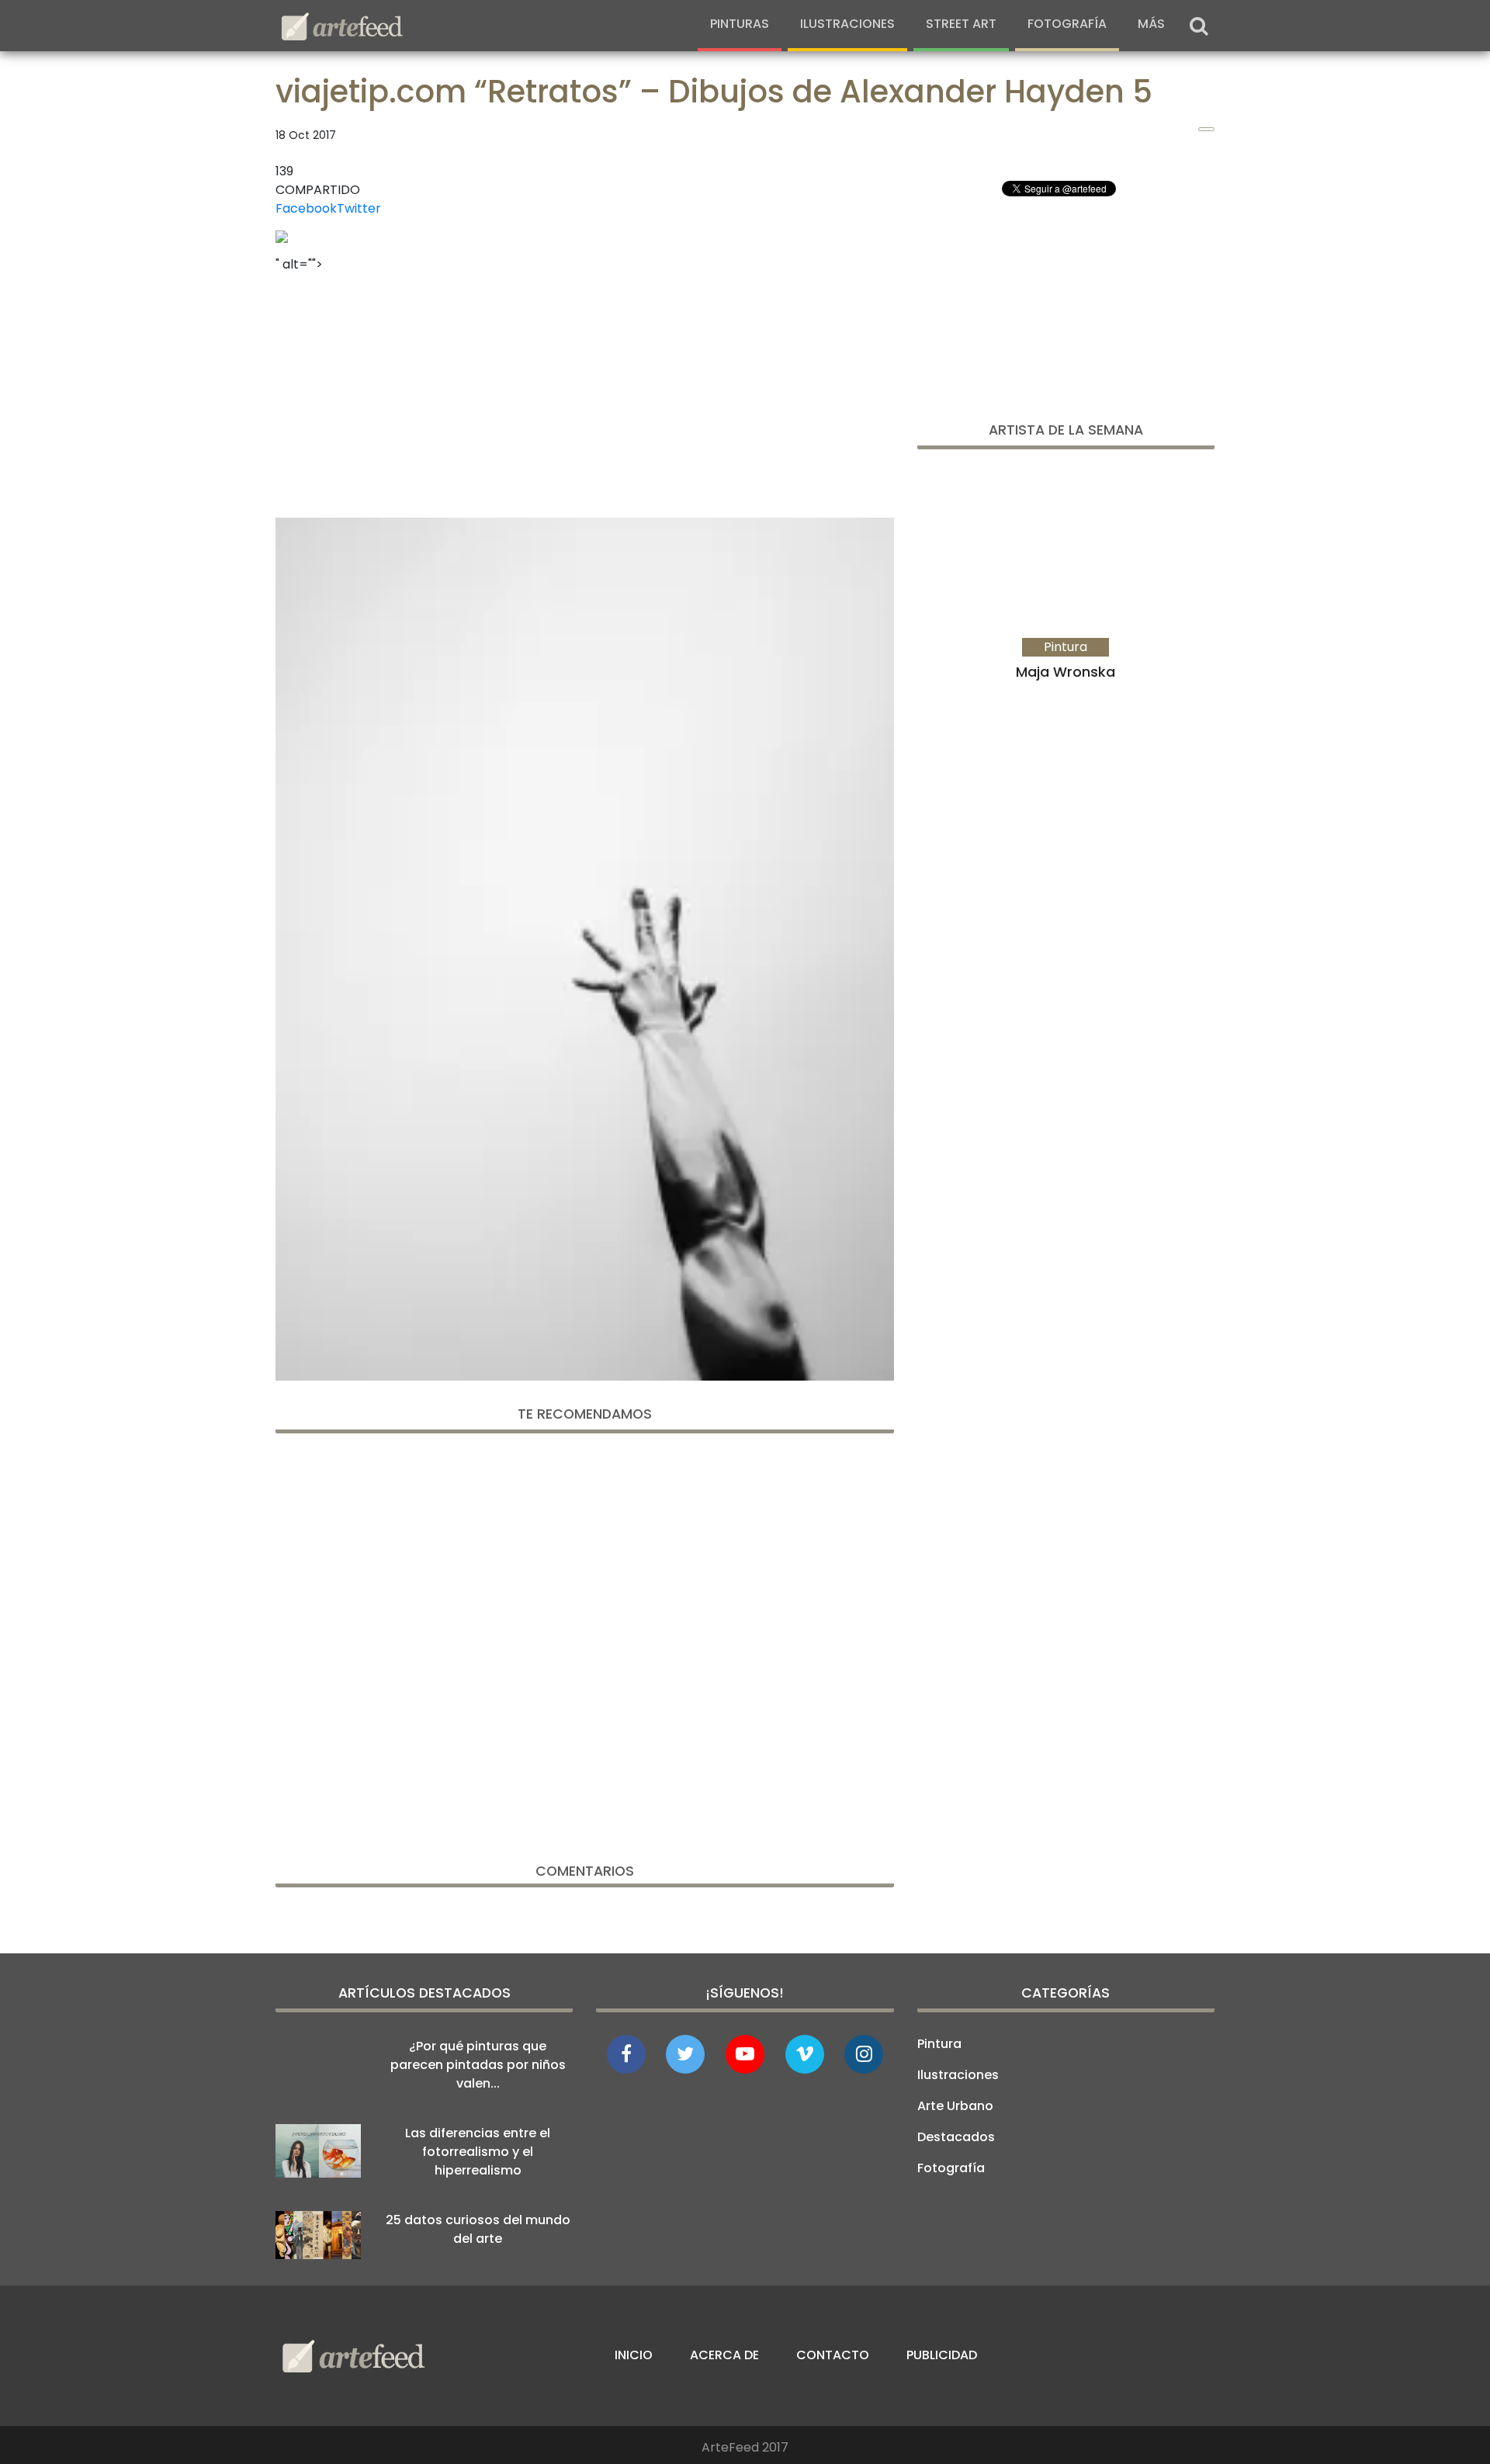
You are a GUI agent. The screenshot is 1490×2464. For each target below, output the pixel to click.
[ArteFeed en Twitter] (685, 2054)
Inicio (634, 2355)
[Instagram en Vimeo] (864, 2054)
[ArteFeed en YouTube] (745, 2054)
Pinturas (740, 24)
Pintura (939, 2044)
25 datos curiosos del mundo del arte (478, 2229)
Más (1151, 24)
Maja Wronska (1066, 672)
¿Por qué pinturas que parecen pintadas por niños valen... (478, 2065)
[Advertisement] (585, 390)
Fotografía (1067, 24)
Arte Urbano (955, 2106)
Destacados (956, 2137)
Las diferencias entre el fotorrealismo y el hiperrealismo (478, 2152)
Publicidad (942, 2355)
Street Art (961, 24)
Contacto (833, 2355)
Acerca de (724, 2355)
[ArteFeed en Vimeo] (805, 2054)
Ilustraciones (847, 24)
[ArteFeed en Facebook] (626, 2054)
